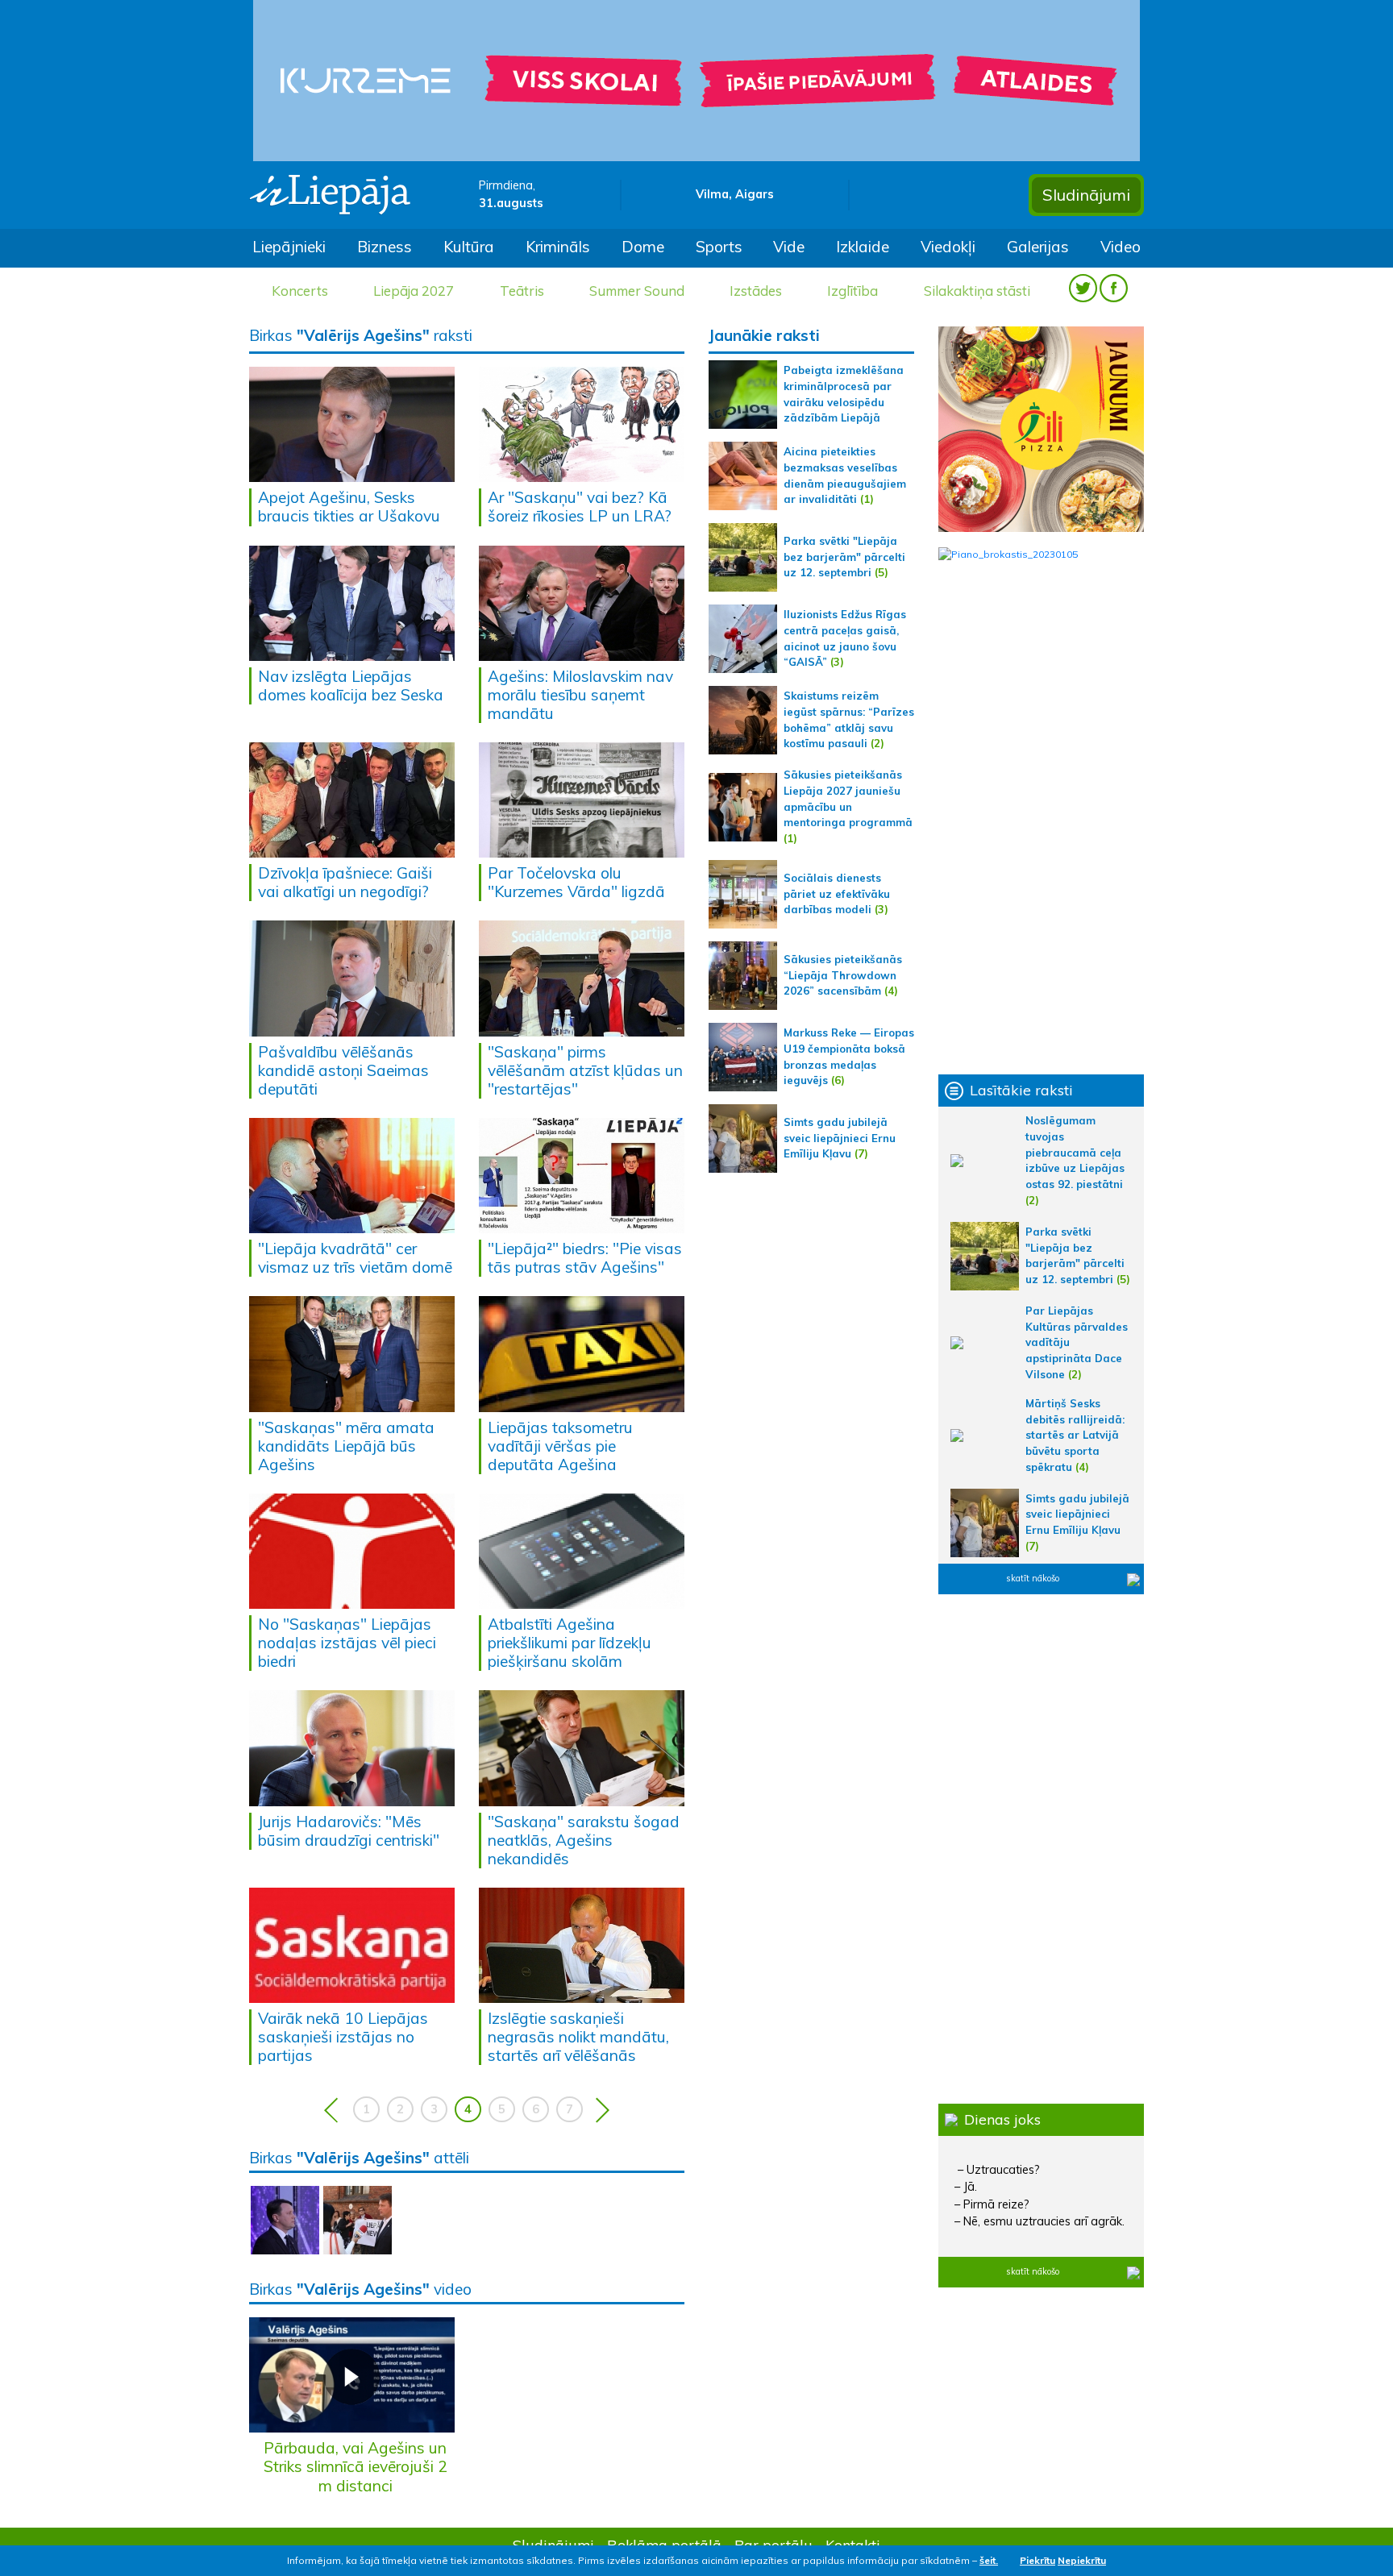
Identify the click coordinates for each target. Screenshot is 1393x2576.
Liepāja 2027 (414, 291)
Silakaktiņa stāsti (977, 291)
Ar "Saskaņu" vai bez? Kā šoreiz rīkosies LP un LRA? (580, 507)
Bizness (385, 247)
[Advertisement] (1041, 818)
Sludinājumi (1086, 195)
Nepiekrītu (1082, 2560)
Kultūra (469, 247)
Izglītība (852, 291)
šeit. (989, 2560)
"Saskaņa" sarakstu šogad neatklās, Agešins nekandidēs (584, 1840)
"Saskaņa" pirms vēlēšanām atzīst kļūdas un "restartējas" (585, 1070)
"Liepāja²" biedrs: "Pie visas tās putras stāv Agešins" (585, 1258)
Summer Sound (637, 291)
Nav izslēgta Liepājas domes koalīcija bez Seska (351, 686)
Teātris (522, 291)
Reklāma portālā (664, 2545)
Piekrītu (1037, 2560)
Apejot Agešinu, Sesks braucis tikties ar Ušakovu (349, 507)
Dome (643, 247)
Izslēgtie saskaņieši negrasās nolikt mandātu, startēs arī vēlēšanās (578, 2037)
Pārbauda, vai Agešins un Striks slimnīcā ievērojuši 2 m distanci (356, 2466)
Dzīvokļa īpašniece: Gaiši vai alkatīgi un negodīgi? (345, 882)
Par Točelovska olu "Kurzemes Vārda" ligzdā (576, 882)
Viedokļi (948, 247)
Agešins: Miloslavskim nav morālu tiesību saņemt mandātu (580, 695)
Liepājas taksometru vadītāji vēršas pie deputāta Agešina (560, 1446)
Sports (719, 247)
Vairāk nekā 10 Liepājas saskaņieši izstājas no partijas (343, 2037)
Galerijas (1038, 247)
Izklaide (863, 247)
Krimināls (558, 247)
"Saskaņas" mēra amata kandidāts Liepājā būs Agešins (346, 1446)
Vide (789, 247)
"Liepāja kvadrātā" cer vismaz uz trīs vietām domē (355, 1258)
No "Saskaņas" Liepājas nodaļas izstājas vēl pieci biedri (347, 1643)
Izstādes (756, 291)
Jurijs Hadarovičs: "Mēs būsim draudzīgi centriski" (349, 1831)
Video (1121, 247)
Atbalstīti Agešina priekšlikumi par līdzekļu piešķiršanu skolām (570, 1643)
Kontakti (853, 2545)
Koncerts (300, 291)
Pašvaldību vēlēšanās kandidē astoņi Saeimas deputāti (343, 1070)
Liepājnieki (289, 247)
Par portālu (773, 2545)
